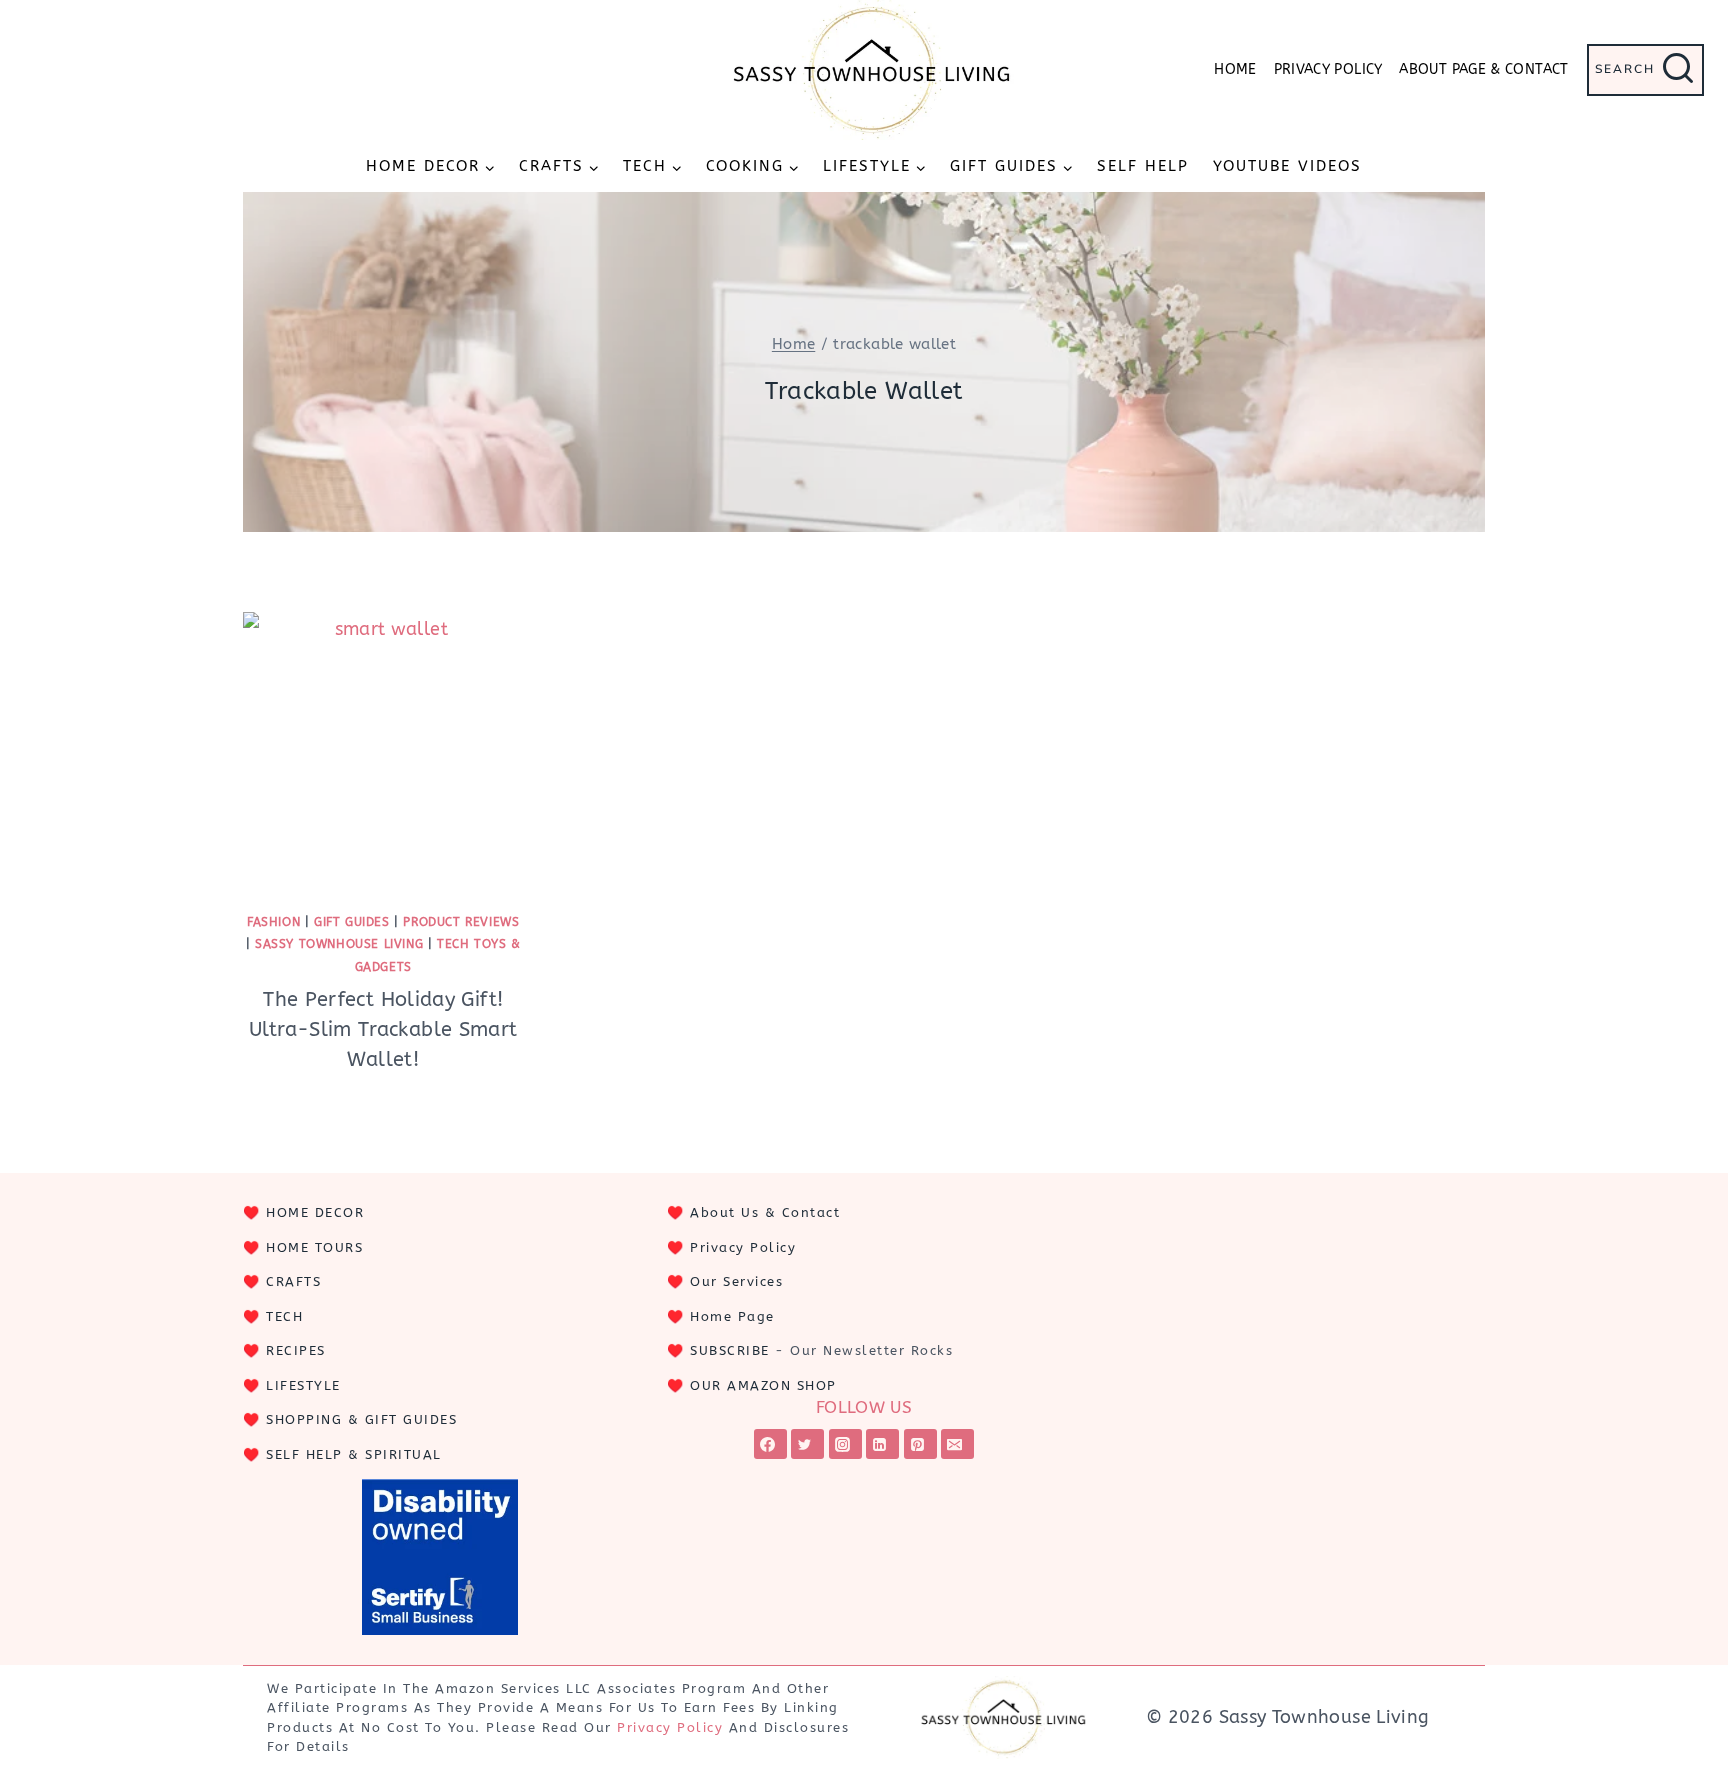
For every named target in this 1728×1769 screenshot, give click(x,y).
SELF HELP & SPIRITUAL (354, 1454)
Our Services (736, 1281)
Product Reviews (461, 922)
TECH (284, 1316)
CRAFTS (293, 1281)
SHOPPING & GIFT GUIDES (361, 1419)
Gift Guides (352, 922)
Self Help (1143, 166)
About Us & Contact (765, 1212)
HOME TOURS (314, 1247)
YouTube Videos (1287, 166)
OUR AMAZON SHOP (763, 1385)
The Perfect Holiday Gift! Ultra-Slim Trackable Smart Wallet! (383, 1029)
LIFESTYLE (303, 1385)
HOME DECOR (315, 1212)
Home (1235, 69)
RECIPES (296, 1350)
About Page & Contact (1483, 69)
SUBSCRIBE (730, 1350)
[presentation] (383, 752)
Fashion (273, 922)
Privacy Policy (1328, 69)
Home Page (732, 1316)
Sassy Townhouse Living (339, 944)
